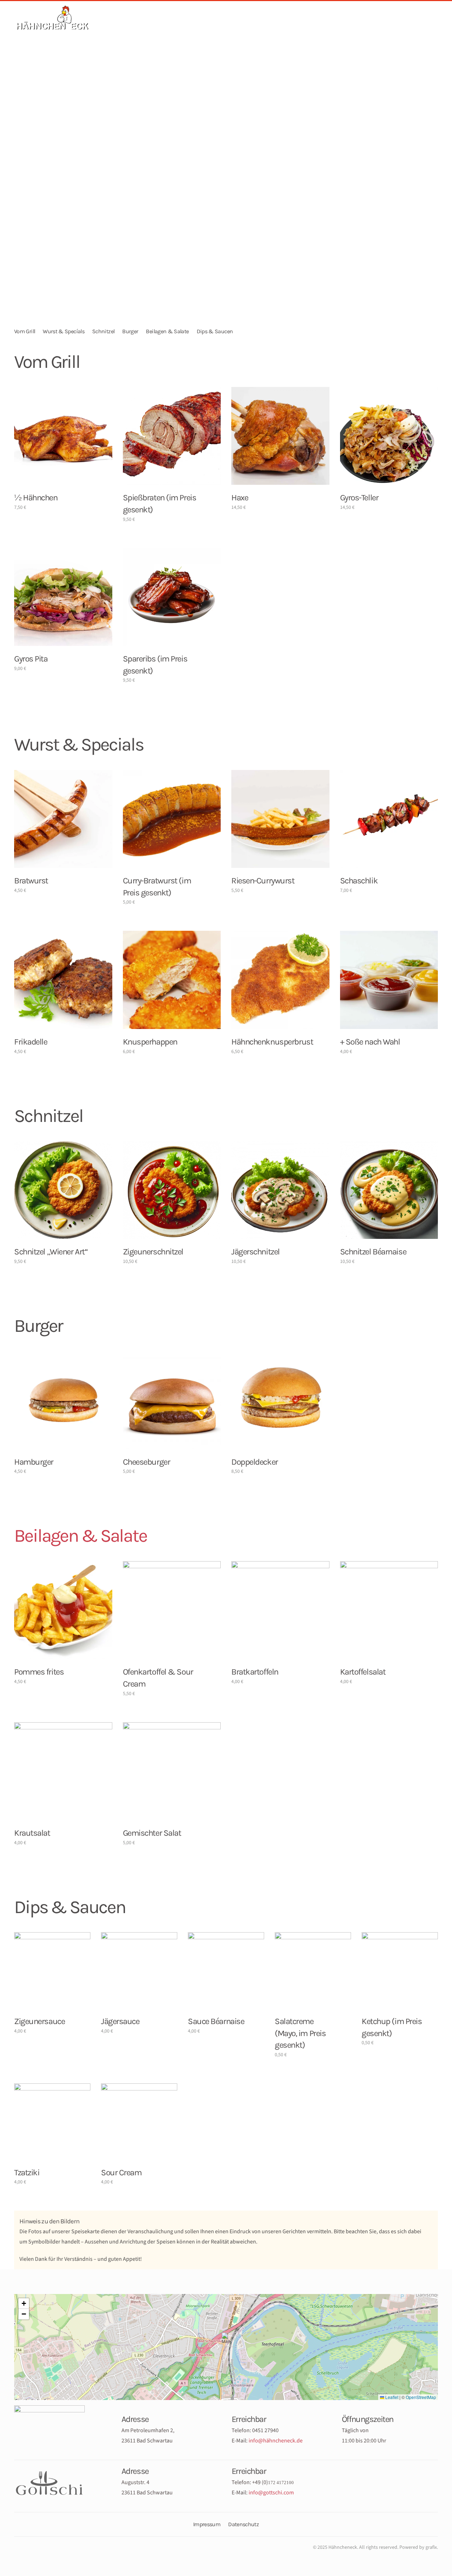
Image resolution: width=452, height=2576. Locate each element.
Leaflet (391, 2397)
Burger (130, 331)
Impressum (207, 2524)
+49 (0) (273, 2482)
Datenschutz (243, 2524)
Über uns (231, 27)
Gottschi (274, 27)
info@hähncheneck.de (276, 2441)
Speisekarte (183, 27)
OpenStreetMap (421, 2397)
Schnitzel (103, 331)
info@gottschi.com (271, 2493)
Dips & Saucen (215, 331)
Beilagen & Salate (167, 331)
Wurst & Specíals (64, 331)
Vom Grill (25, 331)
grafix (431, 2547)
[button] (226, 2340)
